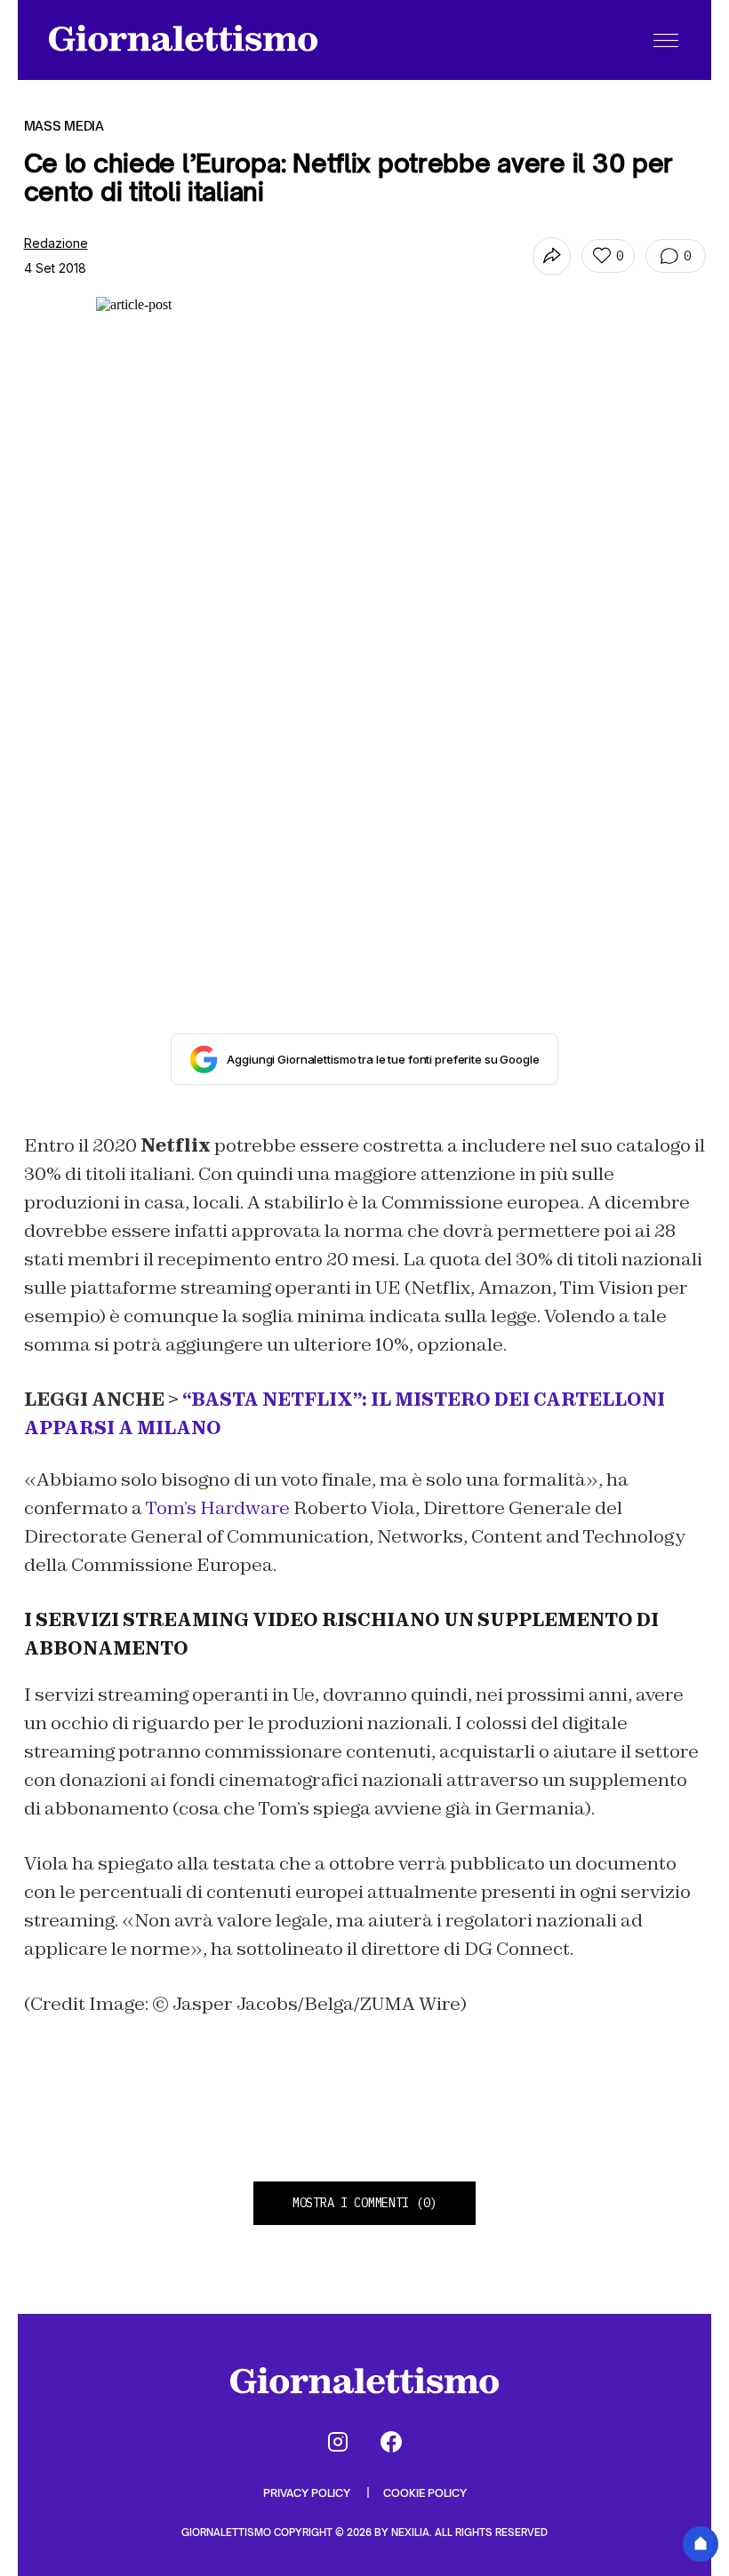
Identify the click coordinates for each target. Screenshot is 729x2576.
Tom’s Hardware (220, 1508)
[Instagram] (338, 2442)
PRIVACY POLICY (308, 2493)
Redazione (56, 243)
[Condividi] (552, 256)
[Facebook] (391, 2442)
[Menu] (666, 40)
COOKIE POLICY (425, 2493)
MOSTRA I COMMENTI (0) (364, 2203)
